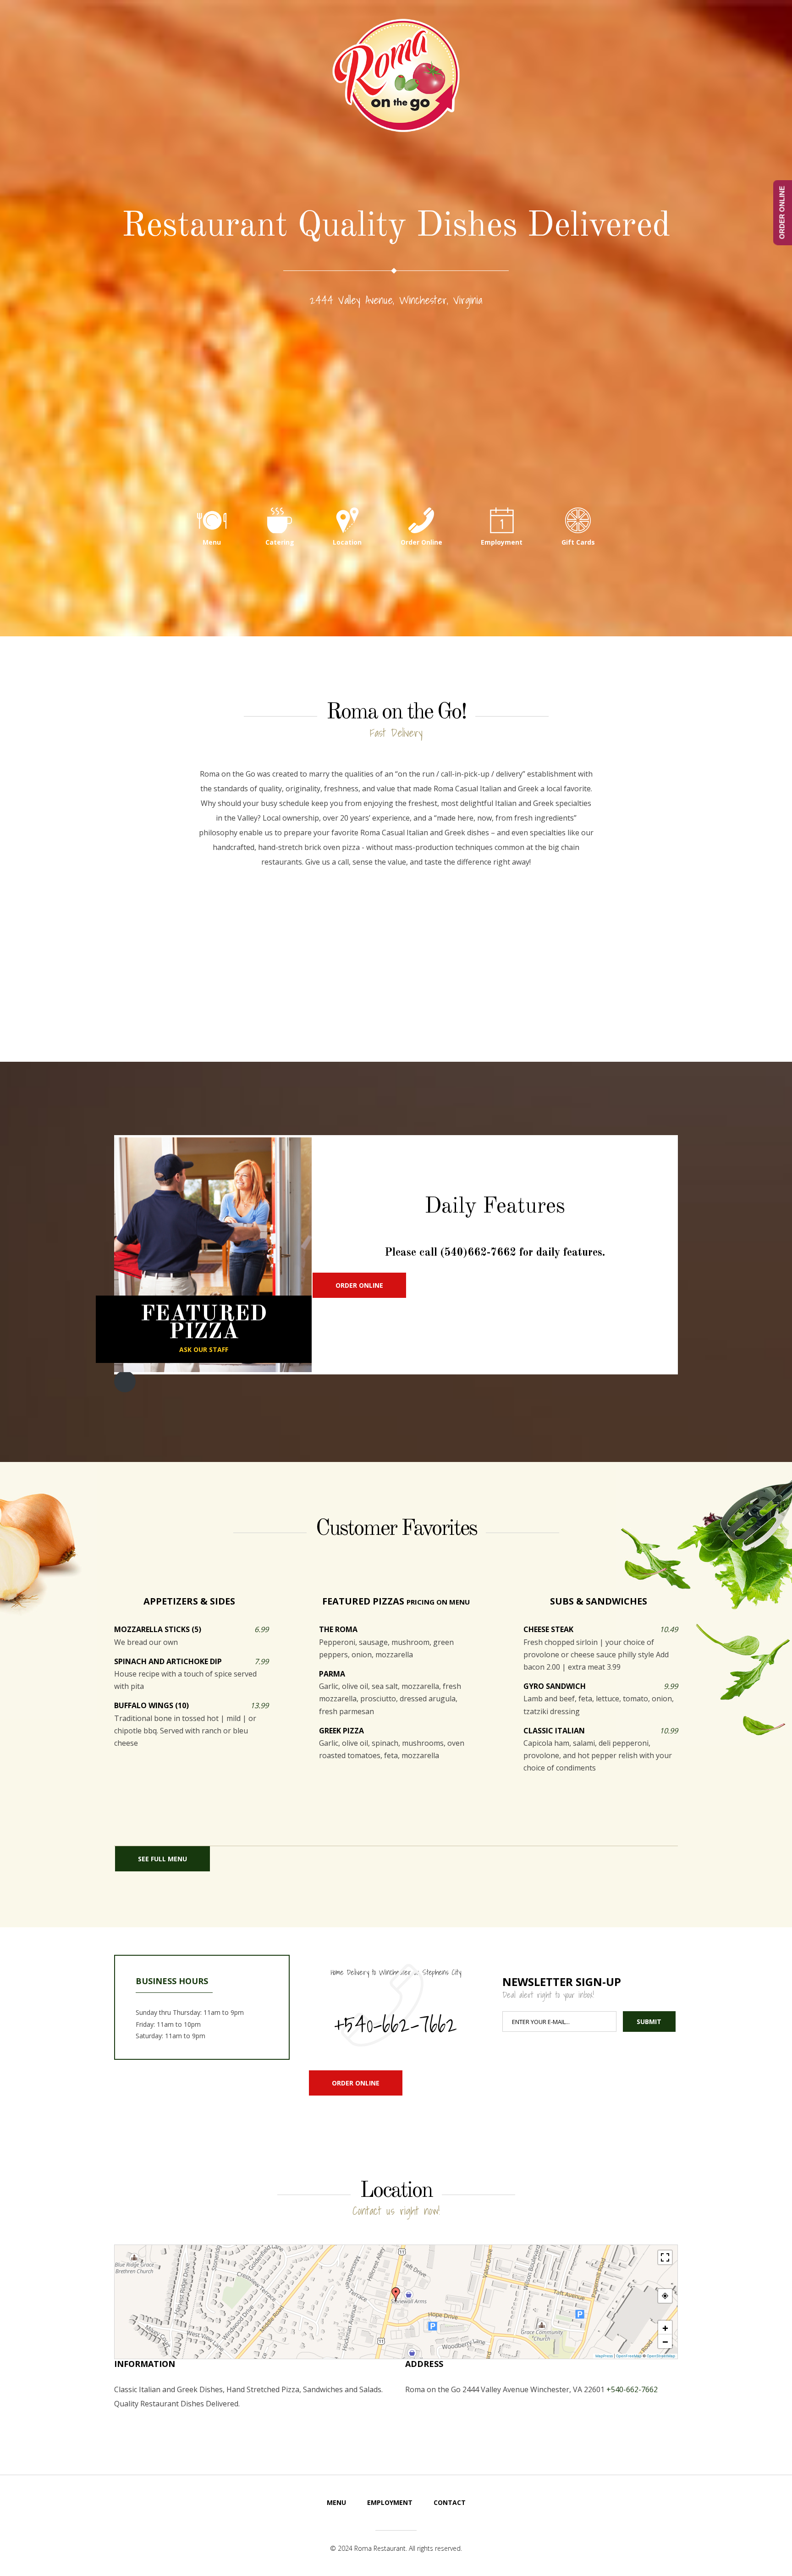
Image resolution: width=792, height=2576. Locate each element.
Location (347, 542)
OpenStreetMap (661, 2356)
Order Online (421, 542)
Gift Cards (578, 542)
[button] (396, 2295)
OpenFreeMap (629, 2356)
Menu (212, 542)
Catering (280, 542)
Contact (450, 2502)
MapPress (604, 2356)
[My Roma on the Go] (396, 75)
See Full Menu (162, 1859)
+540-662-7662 (396, 2024)
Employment (502, 542)
